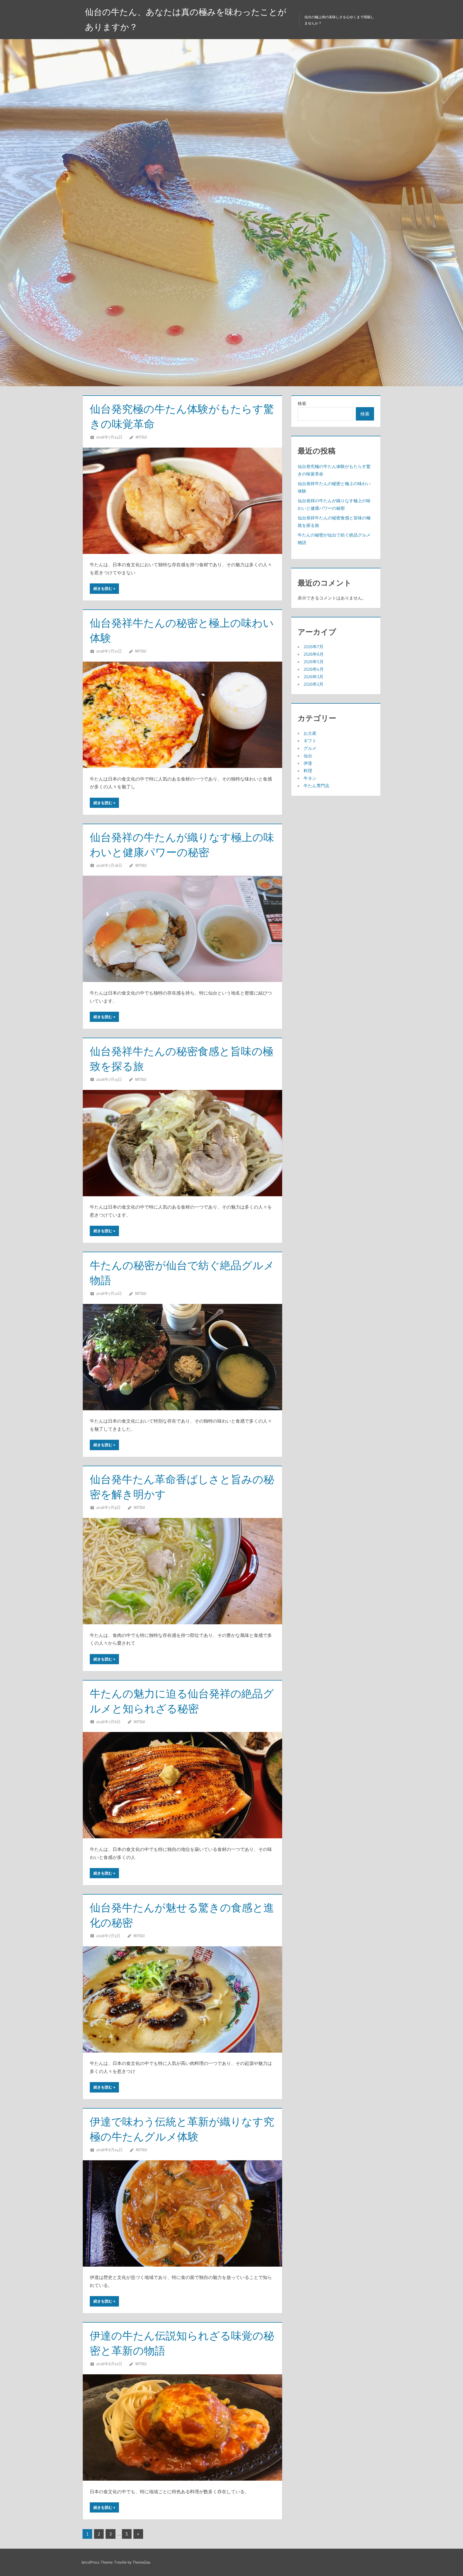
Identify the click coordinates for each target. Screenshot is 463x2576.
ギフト (310, 741)
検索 (302, 403)
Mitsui (141, 437)
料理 (308, 771)
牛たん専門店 (316, 786)
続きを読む (103, 588)
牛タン (310, 778)
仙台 (308, 756)
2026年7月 (313, 647)
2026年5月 (314, 662)
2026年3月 (313, 677)
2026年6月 (314, 654)
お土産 (310, 733)
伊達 (308, 763)
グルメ (310, 748)
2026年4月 (314, 669)
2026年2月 (313, 684)
